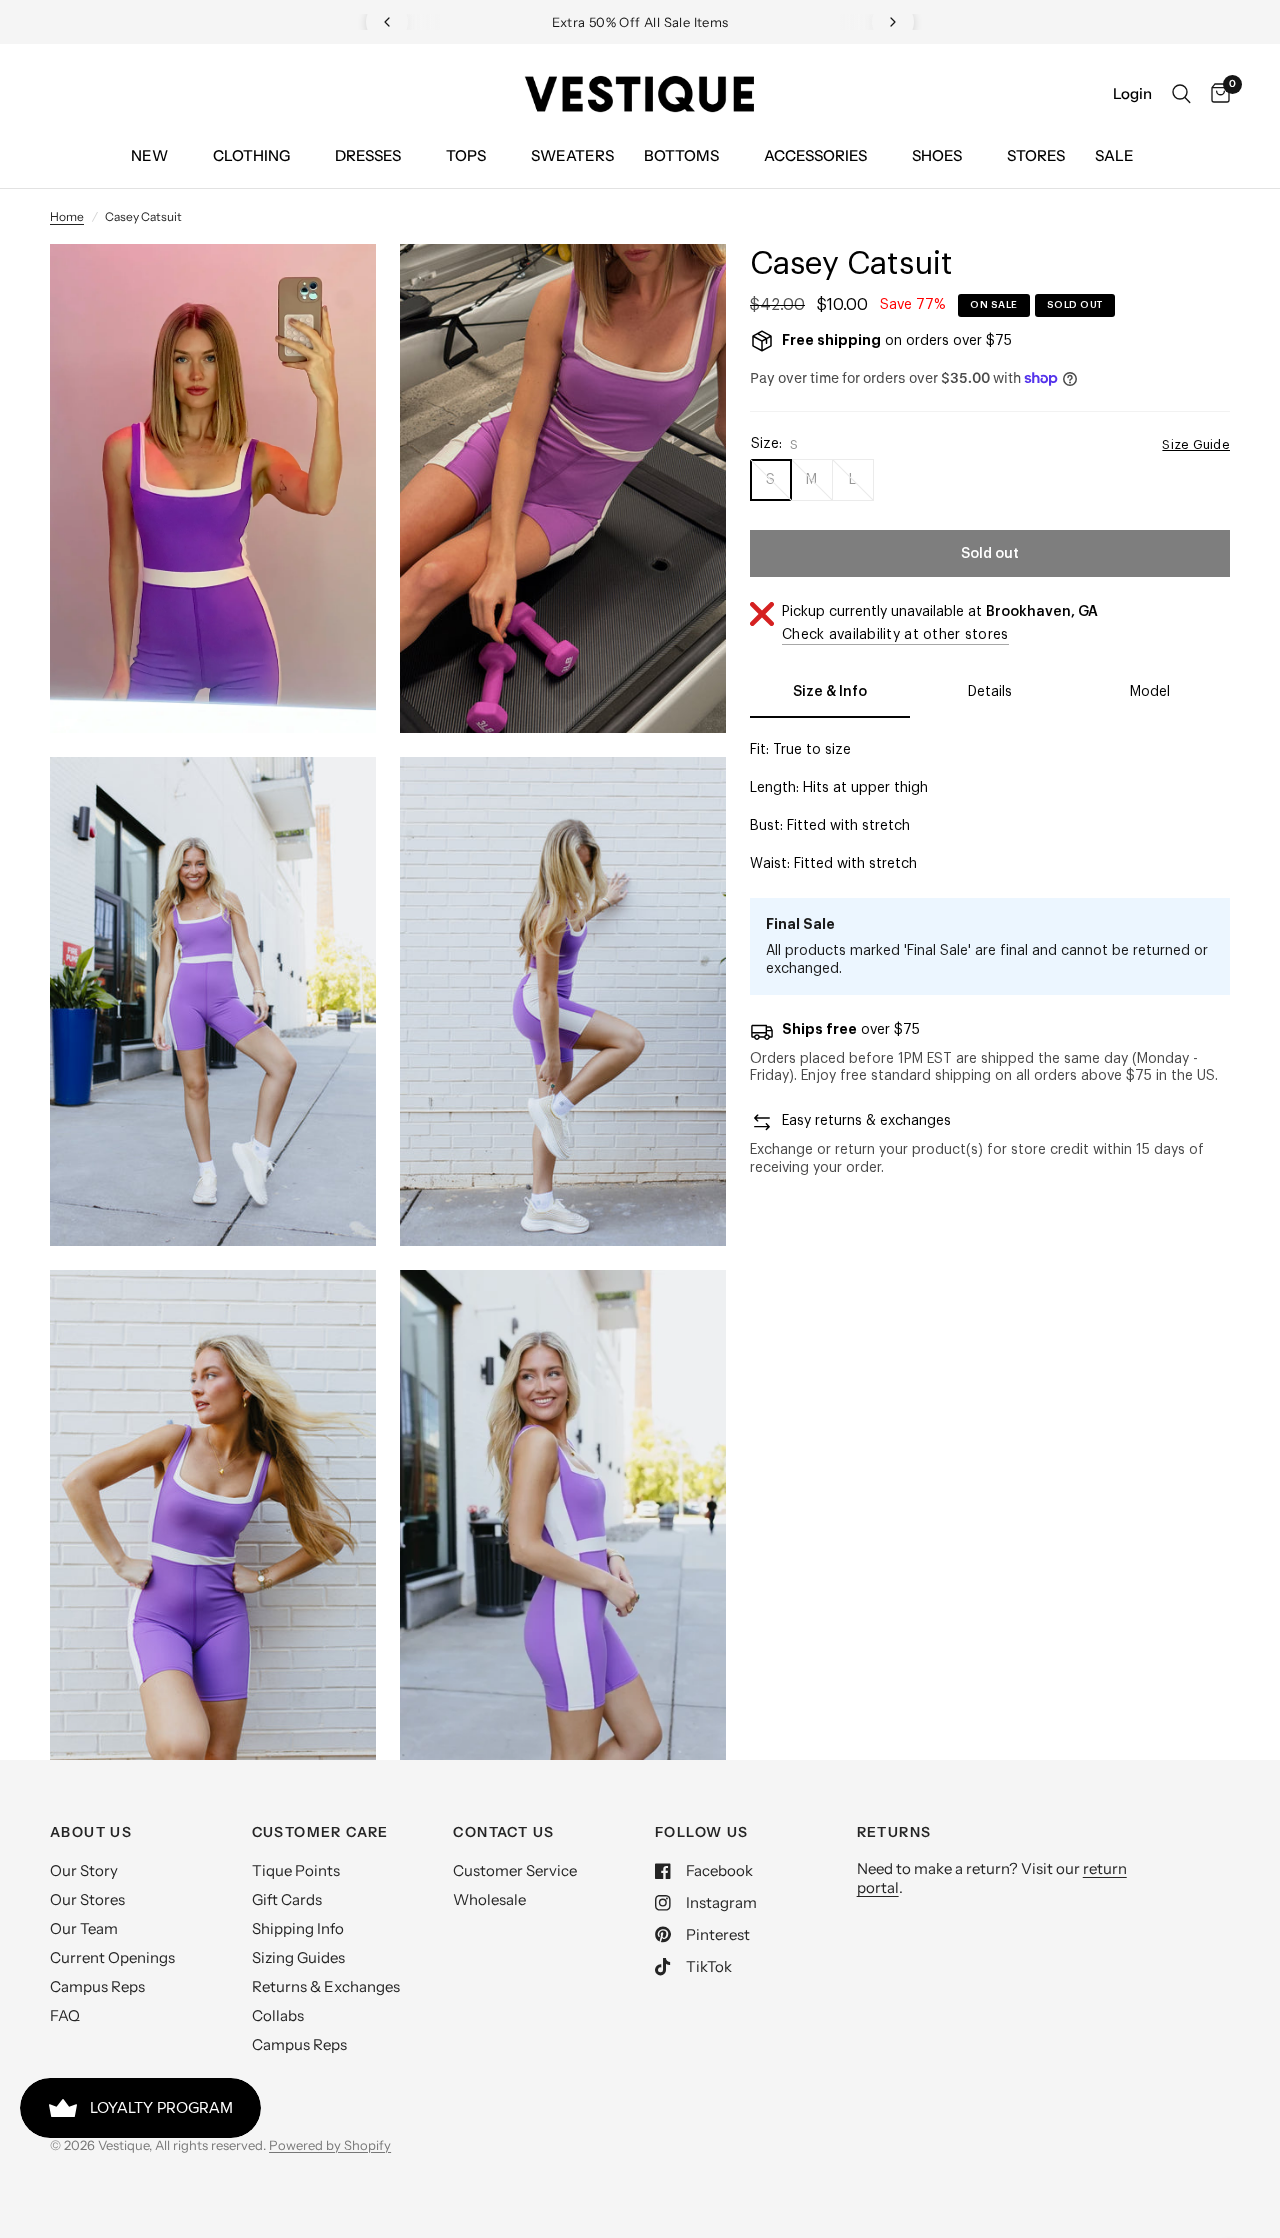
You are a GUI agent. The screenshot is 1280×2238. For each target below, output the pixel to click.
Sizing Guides (298, 1957)
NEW (149, 155)
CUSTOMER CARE (320, 1832)
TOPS (466, 155)
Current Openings (112, 1957)
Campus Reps (97, 1986)
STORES (1036, 155)
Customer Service (515, 1870)
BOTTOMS (681, 155)
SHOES (937, 155)
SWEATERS (572, 155)
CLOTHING (251, 155)
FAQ (65, 2015)
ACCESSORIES (815, 155)
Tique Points (296, 1870)
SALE (1114, 155)
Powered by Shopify (330, 2145)
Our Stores (87, 1899)
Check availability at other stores (895, 635)
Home (67, 216)
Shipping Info (298, 1928)
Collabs (278, 2015)
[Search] (1181, 94)
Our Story (84, 1870)
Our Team (84, 1928)
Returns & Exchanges (326, 1986)
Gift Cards (287, 1899)
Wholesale (489, 1899)
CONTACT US (503, 1832)
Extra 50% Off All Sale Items (640, 22)
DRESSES (368, 155)
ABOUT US (91, 1832)
